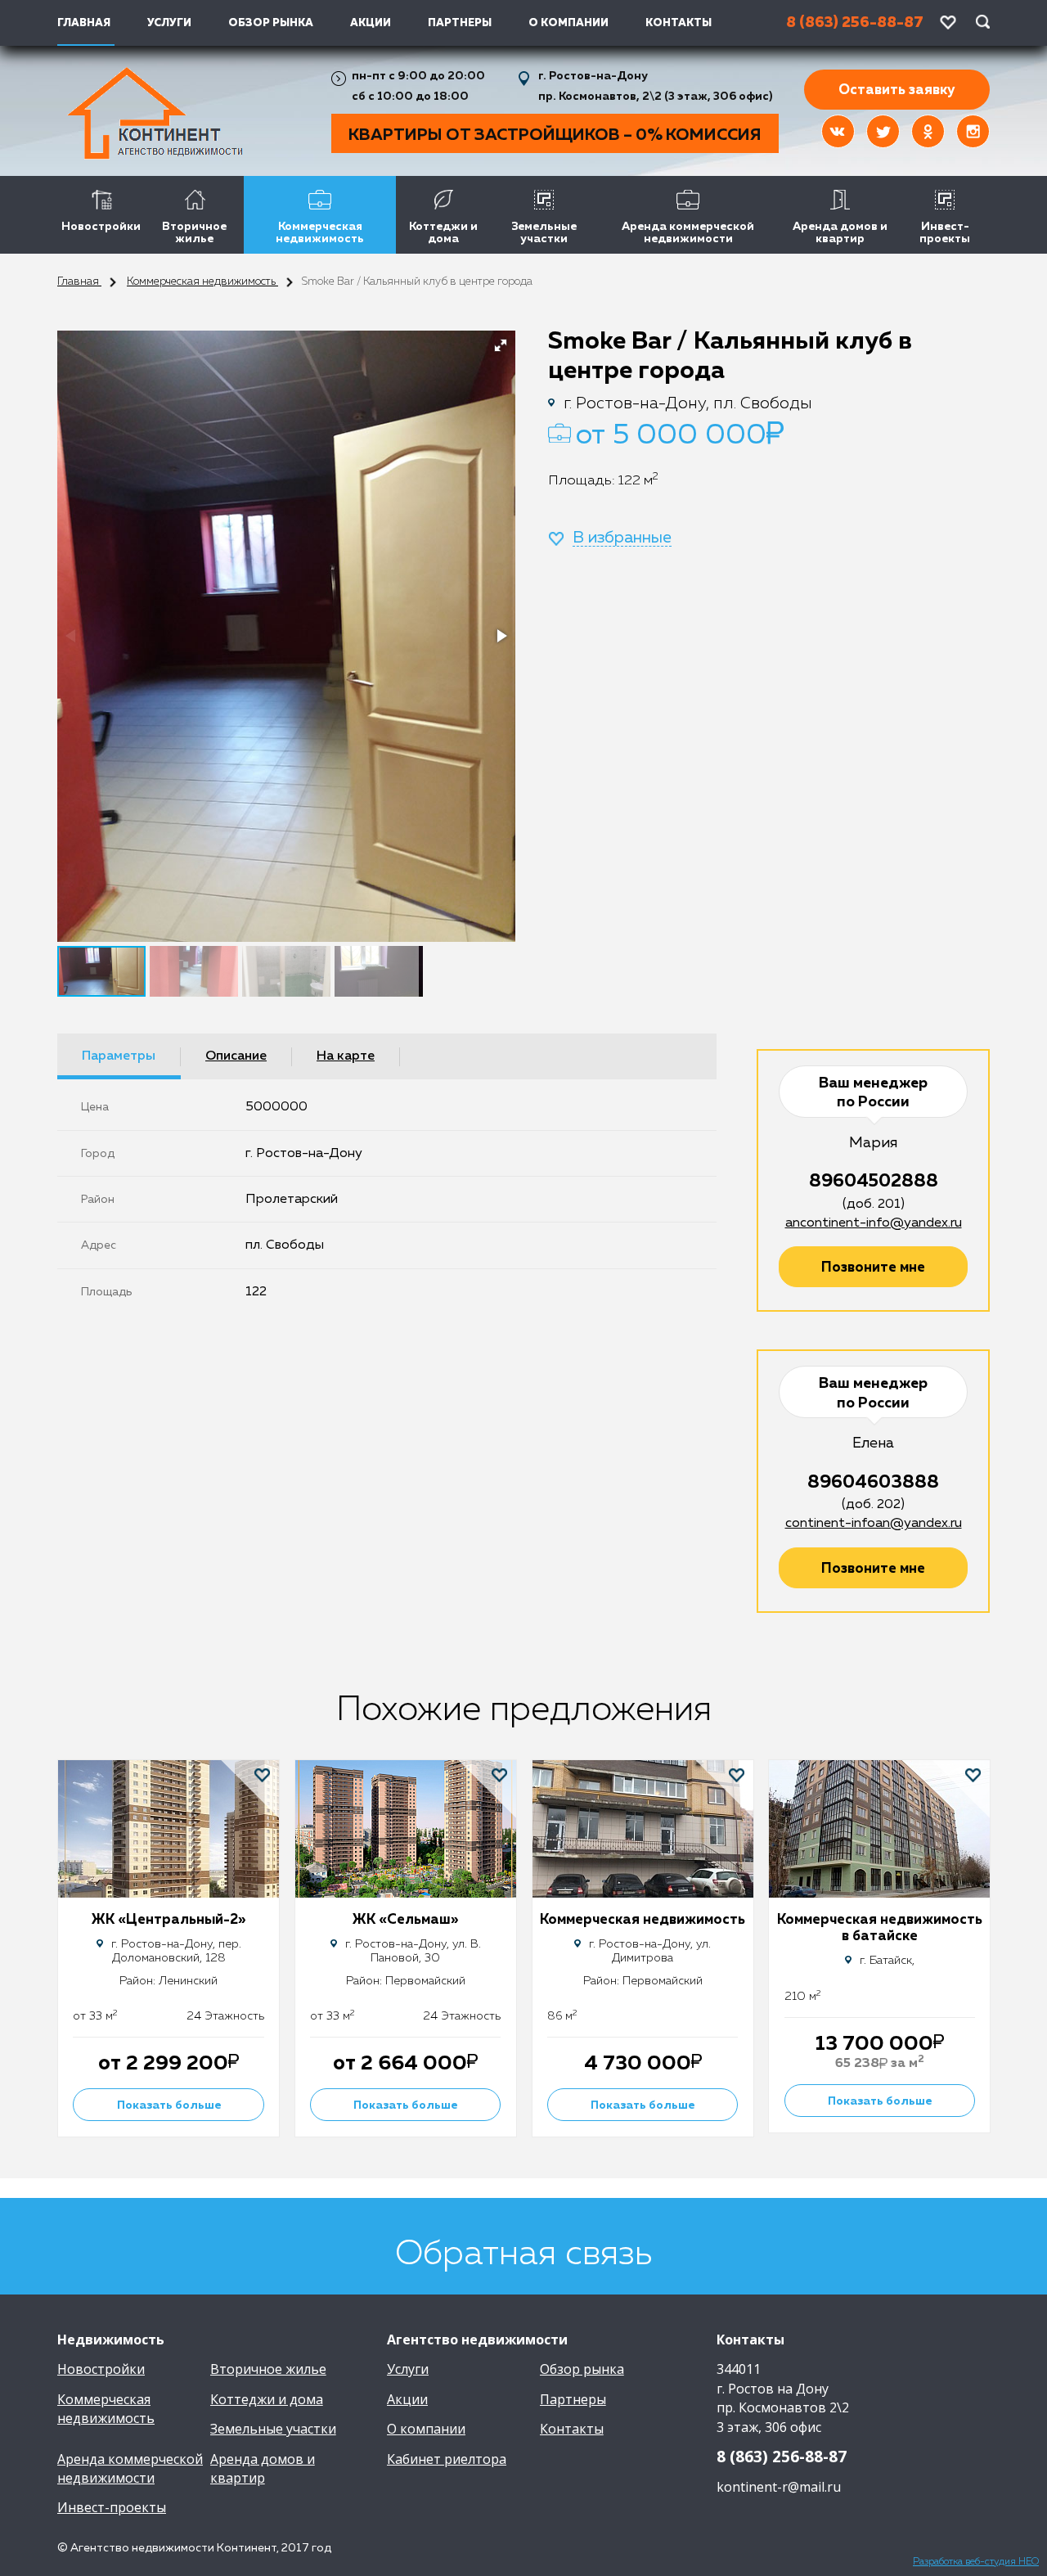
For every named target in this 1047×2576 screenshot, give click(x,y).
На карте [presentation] (346, 1056)
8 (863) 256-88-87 (782, 2457)
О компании (568, 23)
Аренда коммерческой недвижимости (688, 233)
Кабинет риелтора (447, 2459)
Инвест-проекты (945, 233)
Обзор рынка (271, 23)
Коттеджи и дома (443, 233)
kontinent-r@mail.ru (779, 2487)
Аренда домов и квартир (840, 233)
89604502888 (874, 1182)
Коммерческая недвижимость (320, 233)
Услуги (169, 23)
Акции (371, 23)
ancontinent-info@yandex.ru (874, 1223)
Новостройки (101, 227)
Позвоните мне (873, 1268)
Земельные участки (544, 233)
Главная (79, 282)
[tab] (119, 1056)
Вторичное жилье (194, 233)
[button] (501, 345)
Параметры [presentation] (119, 1056)
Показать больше (169, 2105)
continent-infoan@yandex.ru (874, 1524)
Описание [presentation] (236, 1056)
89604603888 (873, 1483)
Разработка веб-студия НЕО (976, 2562)
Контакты (679, 23)
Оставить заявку (897, 90)
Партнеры (460, 23)
